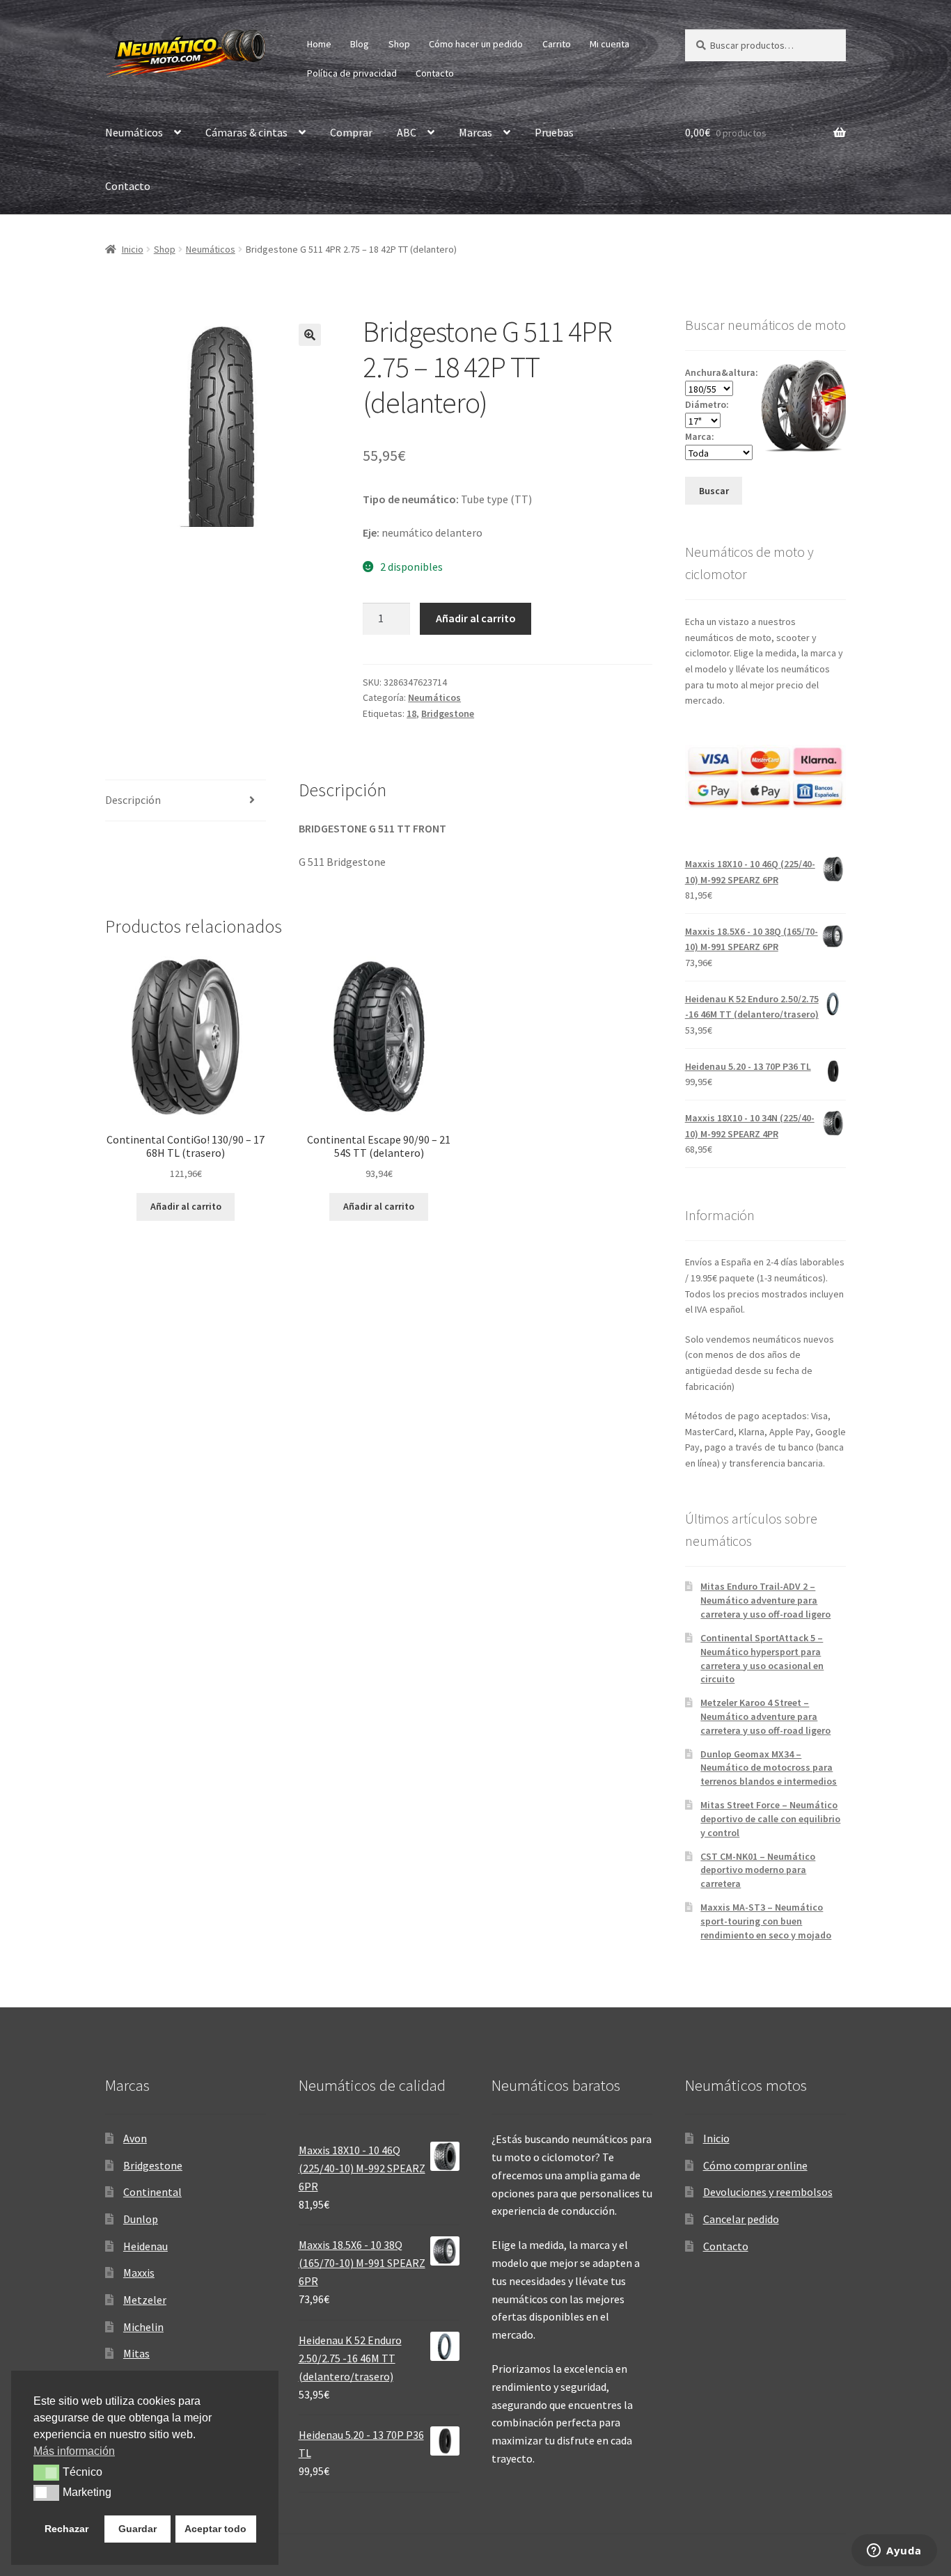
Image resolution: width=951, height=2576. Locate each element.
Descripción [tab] (133, 800)
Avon (135, 2138)
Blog (360, 44)
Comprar (351, 132)
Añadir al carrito (476, 618)
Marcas (475, 132)
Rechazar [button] (66, 2529)
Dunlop (141, 2219)
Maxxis (139, 2273)
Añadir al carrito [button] (186, 1206)
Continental (152, 2192)
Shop (399, 44)
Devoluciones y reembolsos (768, 2192)
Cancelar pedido (741, 2219)
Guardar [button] (137, 2529)
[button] (310, 335)
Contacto (435, 73)
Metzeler (145, 2300)
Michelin (143, 2327)
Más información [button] (74, 2451)
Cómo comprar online (755, 2165)
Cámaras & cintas (246, 132)
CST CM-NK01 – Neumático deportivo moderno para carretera (758, 1870)
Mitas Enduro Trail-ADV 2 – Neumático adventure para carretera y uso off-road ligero (765, 1600)
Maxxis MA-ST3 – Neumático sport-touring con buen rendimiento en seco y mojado (766, 1921)
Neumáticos (134, 132)
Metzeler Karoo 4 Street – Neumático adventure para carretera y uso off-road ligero (765, 1716)
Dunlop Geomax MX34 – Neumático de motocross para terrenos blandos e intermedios (769, 1768)
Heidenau (146, 2246)
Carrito (557, 44)
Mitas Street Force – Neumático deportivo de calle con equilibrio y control (770, 1819)
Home (319, 44)
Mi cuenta (610, 44)
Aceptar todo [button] (215, 2529)
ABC (407, 132)
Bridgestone (448, 713)
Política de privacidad (352, 73)
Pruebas (554, 132)
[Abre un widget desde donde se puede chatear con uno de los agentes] (894, 2552)
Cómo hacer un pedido (476, 44)
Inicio (133, 249)
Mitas (136, 2353)
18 (411, 713)
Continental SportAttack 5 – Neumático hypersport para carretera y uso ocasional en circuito (762, 1658)
